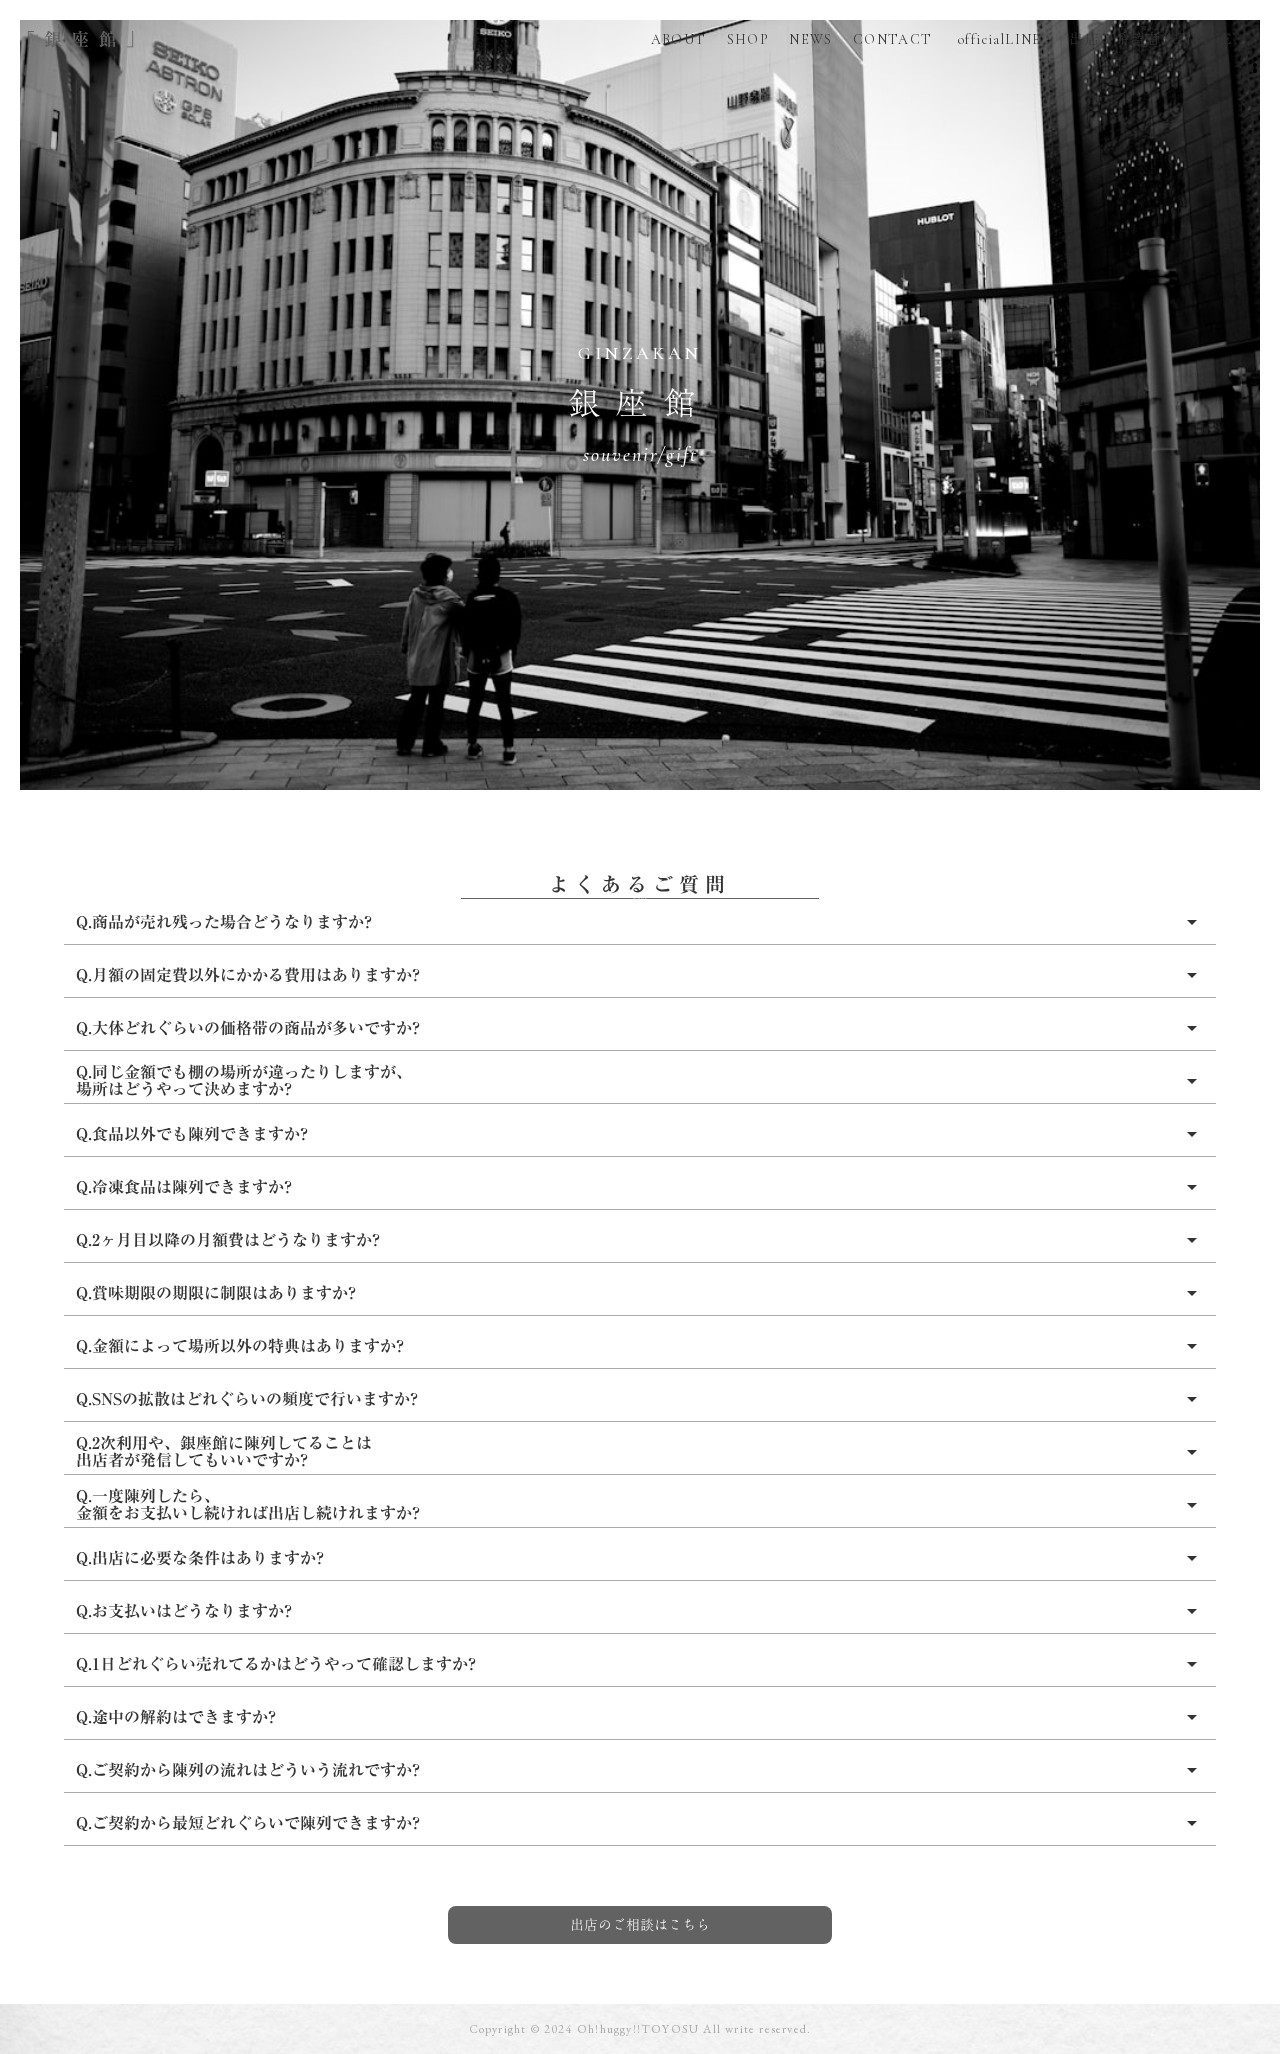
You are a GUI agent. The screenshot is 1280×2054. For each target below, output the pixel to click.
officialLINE (997, 39)
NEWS (811, 39)
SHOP (748, 39)
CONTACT (893, 39)
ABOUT (679, 39)
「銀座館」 (85, 39)
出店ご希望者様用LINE (1147, 39)
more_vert (1255, 65)
